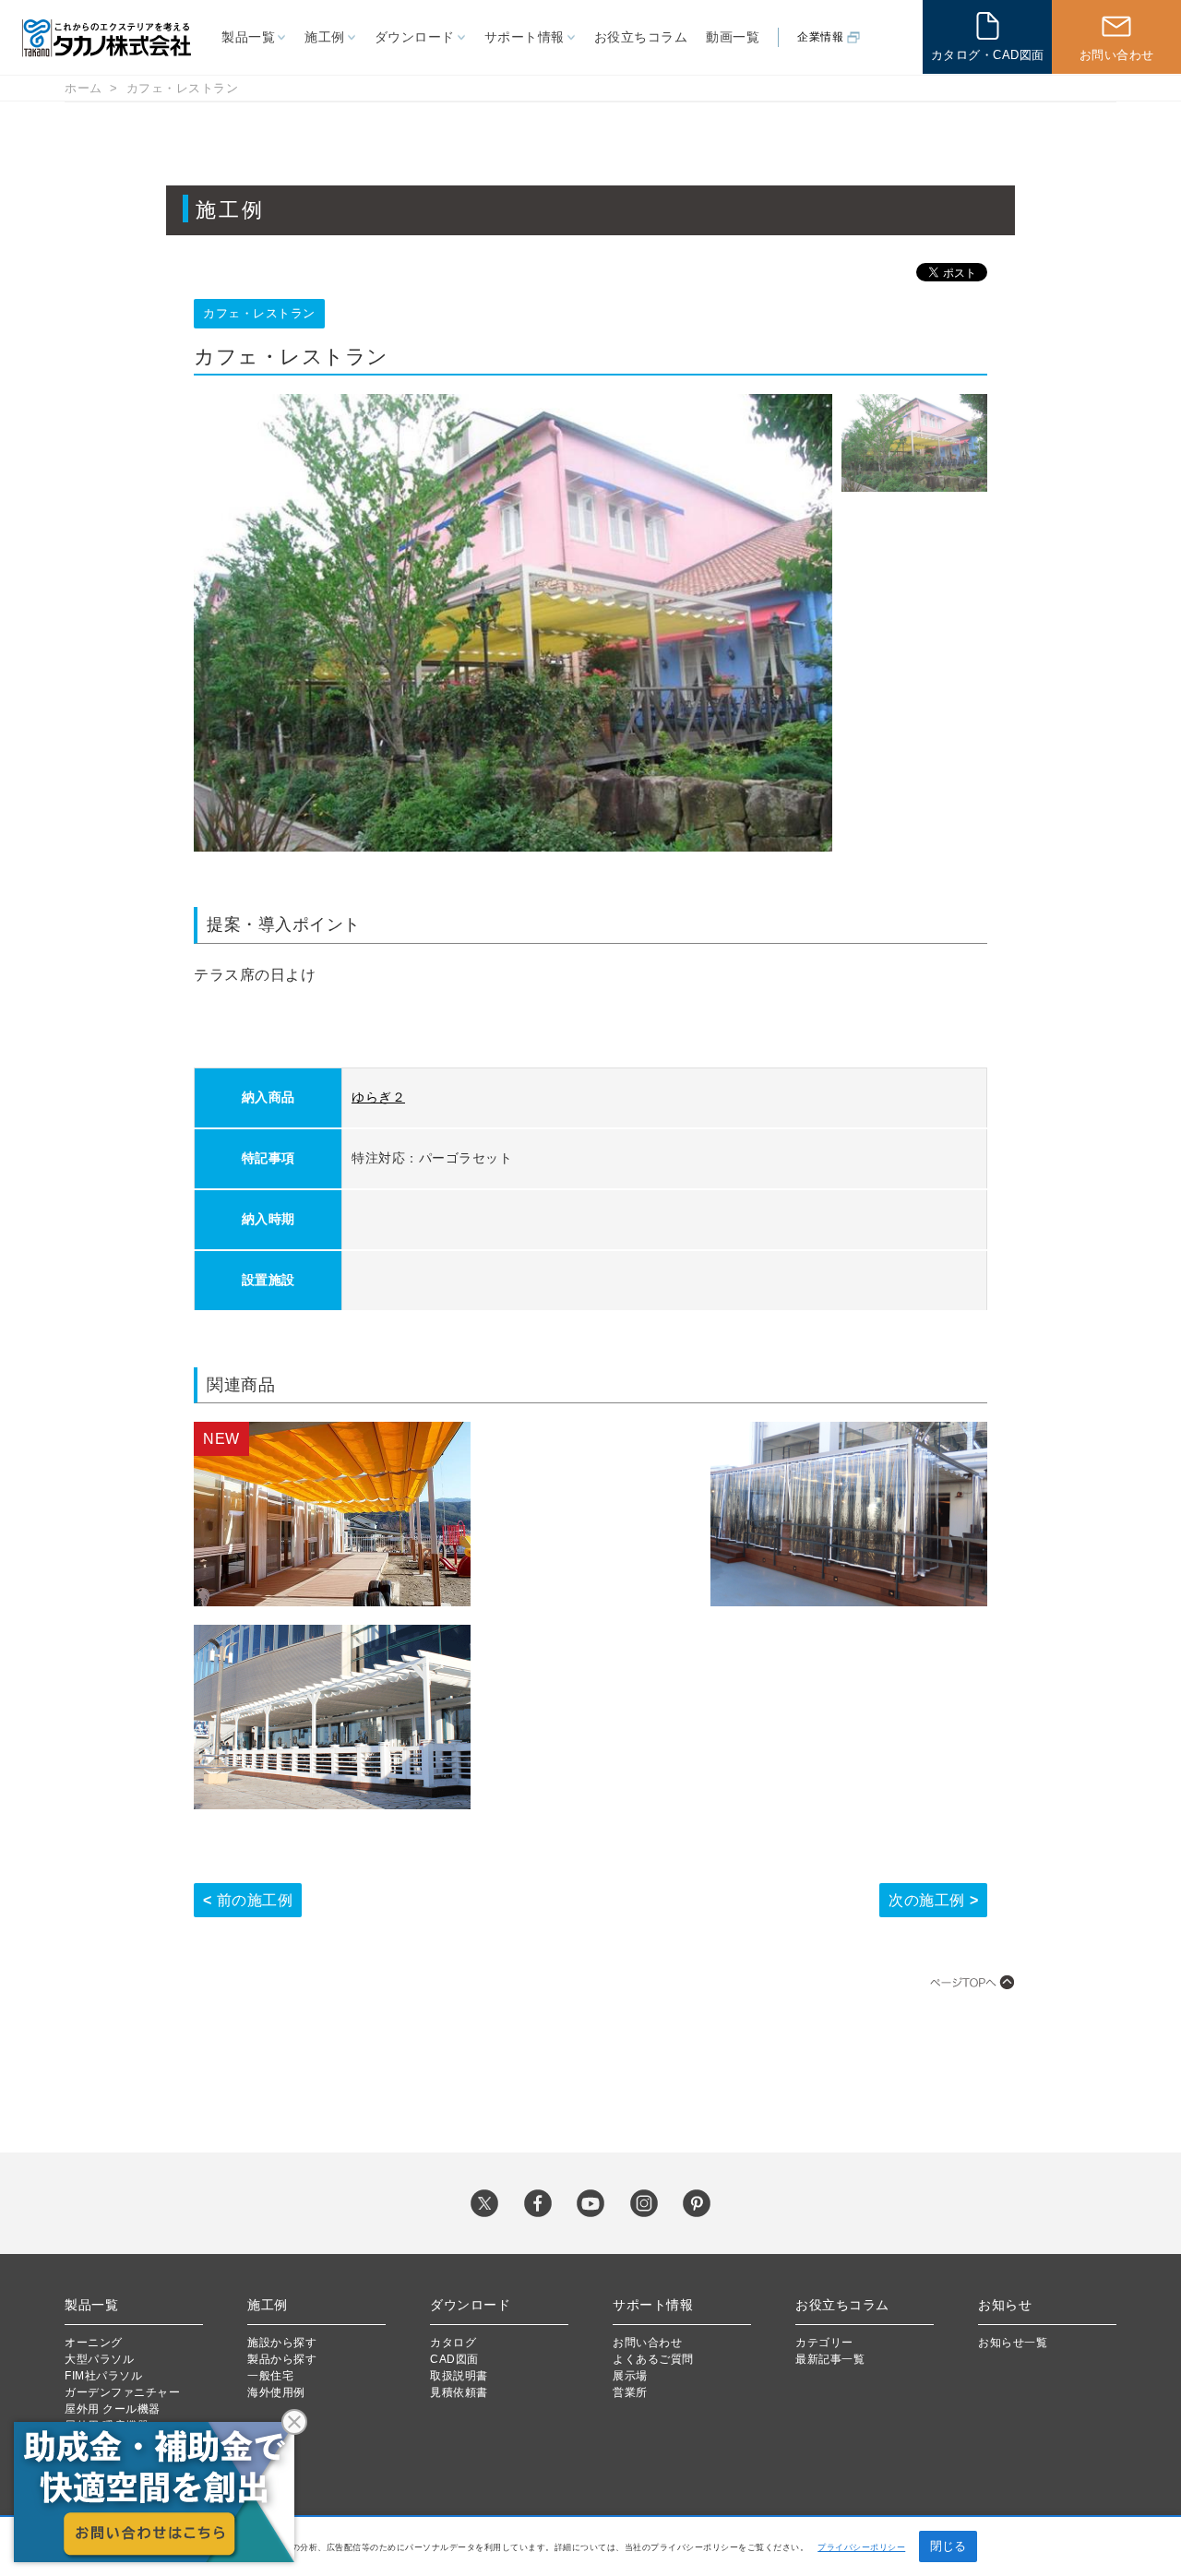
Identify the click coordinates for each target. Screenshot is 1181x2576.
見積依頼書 (459, 2392)
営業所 (630, 2392)
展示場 (630, 2376)
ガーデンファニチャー (122, 2392)
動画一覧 (733, 37)
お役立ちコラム (641, 37)
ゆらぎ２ (378, 1097)
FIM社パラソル (103, 2376)
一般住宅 (270, 2376)
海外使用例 (276, 2392)
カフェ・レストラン (183, 88)
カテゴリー (824, 2343)
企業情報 (820, 37)
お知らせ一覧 (1013, 2343)
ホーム (84, 88)
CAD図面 (454, 2359)
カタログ (453, 2343)
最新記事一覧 (830, 2359)
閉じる (948, 2546)
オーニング (94, 2343)
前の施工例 (255, 1900)
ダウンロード (415, 37)
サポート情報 (525, 37)
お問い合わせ (647, 2343)
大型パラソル (99, 2359)
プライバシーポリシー (861, 2547)
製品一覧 (248, 37)
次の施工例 (927, 1900)
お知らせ (1005, 2305)
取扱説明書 (459, 2376)
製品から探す (282, 2359)
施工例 (325, 37)
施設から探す (282, 2343)
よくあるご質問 (653, 2359)
